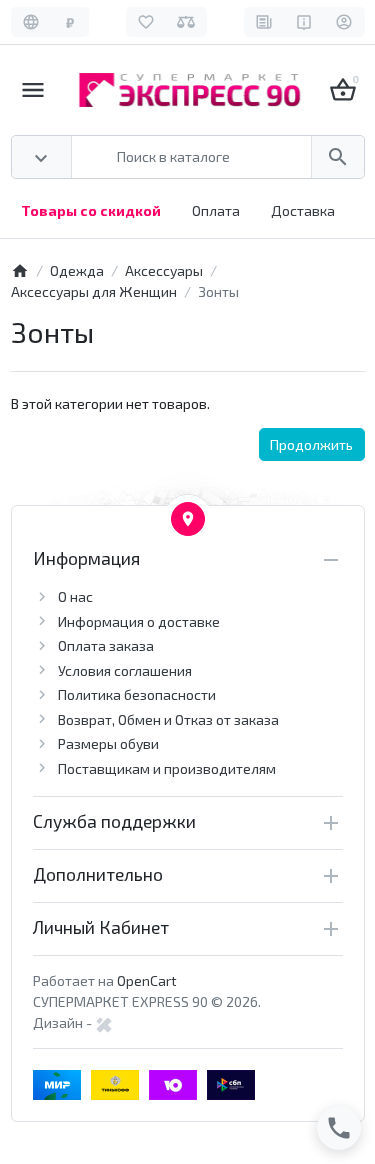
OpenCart (147, 980)
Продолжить (311, 444)
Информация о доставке (139, 621)
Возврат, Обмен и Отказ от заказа (168, 719)
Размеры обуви (108, 743)
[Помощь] (304, 22)
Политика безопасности (137, 694)
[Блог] (264, 22)
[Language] (31, 22)
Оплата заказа (106, 645)
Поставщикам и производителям (167, 768)
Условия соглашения (125, 670)
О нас (75, 596)
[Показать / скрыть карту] (188, 519)
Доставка (303, 210)
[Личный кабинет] (344, 22)
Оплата (216, 210)
